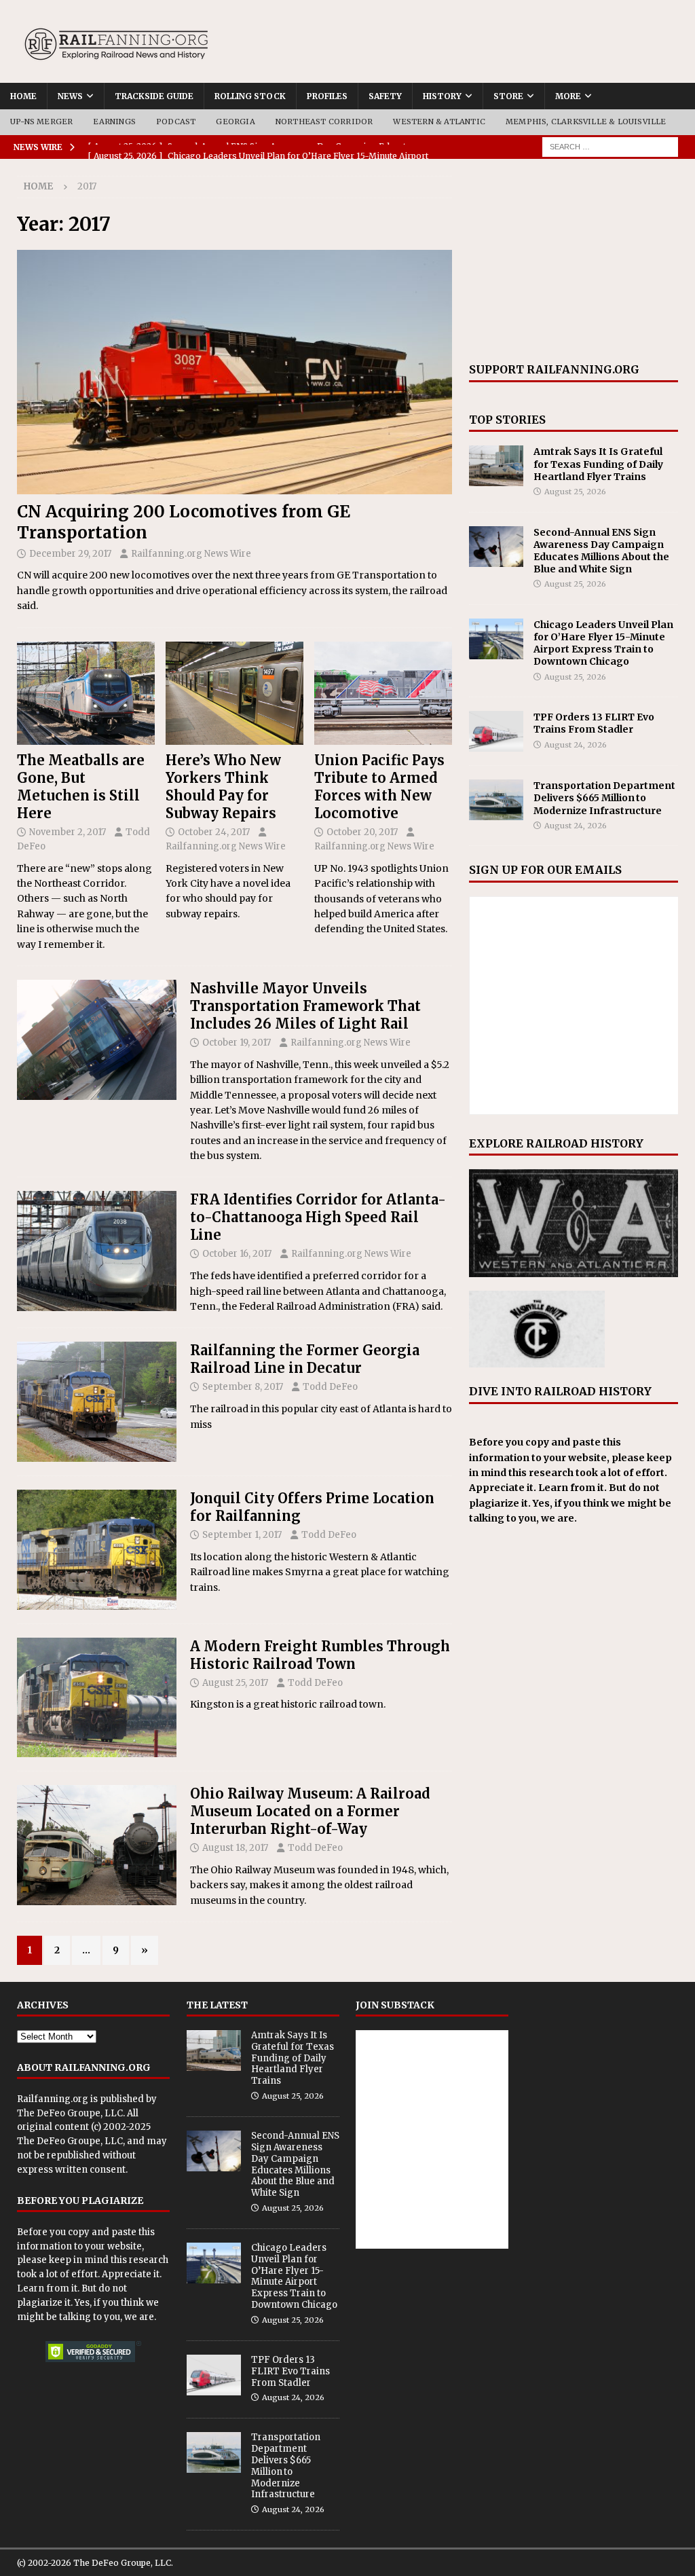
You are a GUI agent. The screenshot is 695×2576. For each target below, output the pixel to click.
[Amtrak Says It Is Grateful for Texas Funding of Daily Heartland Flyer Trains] (496, 466)
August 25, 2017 (235, 1683)
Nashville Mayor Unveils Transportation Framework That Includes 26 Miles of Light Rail (305, 1006)
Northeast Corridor (324, 122)
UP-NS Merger (41, 122)
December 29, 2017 (70, 554)
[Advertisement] (574, 261)
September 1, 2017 (242, 1535)
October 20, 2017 (362, 832)
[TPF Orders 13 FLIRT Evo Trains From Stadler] (496, 731)
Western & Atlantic (439, 122)
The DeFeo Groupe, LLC (70, 2113)
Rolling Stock (250, 96)
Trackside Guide (154, 96)
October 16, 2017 (237, 1254)
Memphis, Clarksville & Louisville (586, 122)
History (442, 96)
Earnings (114, 122)
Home (23, 96)
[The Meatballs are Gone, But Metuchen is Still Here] (86, 693)
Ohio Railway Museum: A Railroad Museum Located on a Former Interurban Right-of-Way (310, 1811)
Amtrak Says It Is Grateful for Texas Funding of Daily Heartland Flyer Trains (598, 464)
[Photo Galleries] (97, 1402)
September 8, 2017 (243, 1387)
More (568, 96)
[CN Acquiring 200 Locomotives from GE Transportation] (234, 372)
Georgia (235, 122)
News (70, 96)
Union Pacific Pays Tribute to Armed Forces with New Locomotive (379, 787)
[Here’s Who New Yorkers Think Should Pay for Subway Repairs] (234, 693)
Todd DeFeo (330, 1387)
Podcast (176, 122)
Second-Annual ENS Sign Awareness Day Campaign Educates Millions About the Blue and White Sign (601, 551)
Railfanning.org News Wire (191, 554)
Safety (385, 96)
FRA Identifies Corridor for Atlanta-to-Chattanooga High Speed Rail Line (318, 1217)
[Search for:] (610, 146)
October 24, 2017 (214, 832)
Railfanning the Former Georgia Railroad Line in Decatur (305, 1359)
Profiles (327, 96)
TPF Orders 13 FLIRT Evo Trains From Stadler (594, 723)
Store (508, 96)
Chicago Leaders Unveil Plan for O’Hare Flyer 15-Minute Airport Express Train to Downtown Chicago (603, 643)
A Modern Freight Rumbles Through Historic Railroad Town (320, 1655)
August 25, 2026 (575, 492)
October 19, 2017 (237, 1043)
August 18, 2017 (235, 1848)
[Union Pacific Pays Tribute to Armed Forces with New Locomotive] (383, 694)
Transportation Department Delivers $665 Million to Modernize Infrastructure (604, 798)
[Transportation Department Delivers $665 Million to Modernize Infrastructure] (496, 800)
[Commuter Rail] (97, 1040)
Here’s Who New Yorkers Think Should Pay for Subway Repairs (223, 787)
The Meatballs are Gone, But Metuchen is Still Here (81, 787)
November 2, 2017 (68, 832)
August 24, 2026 (576, 745)
